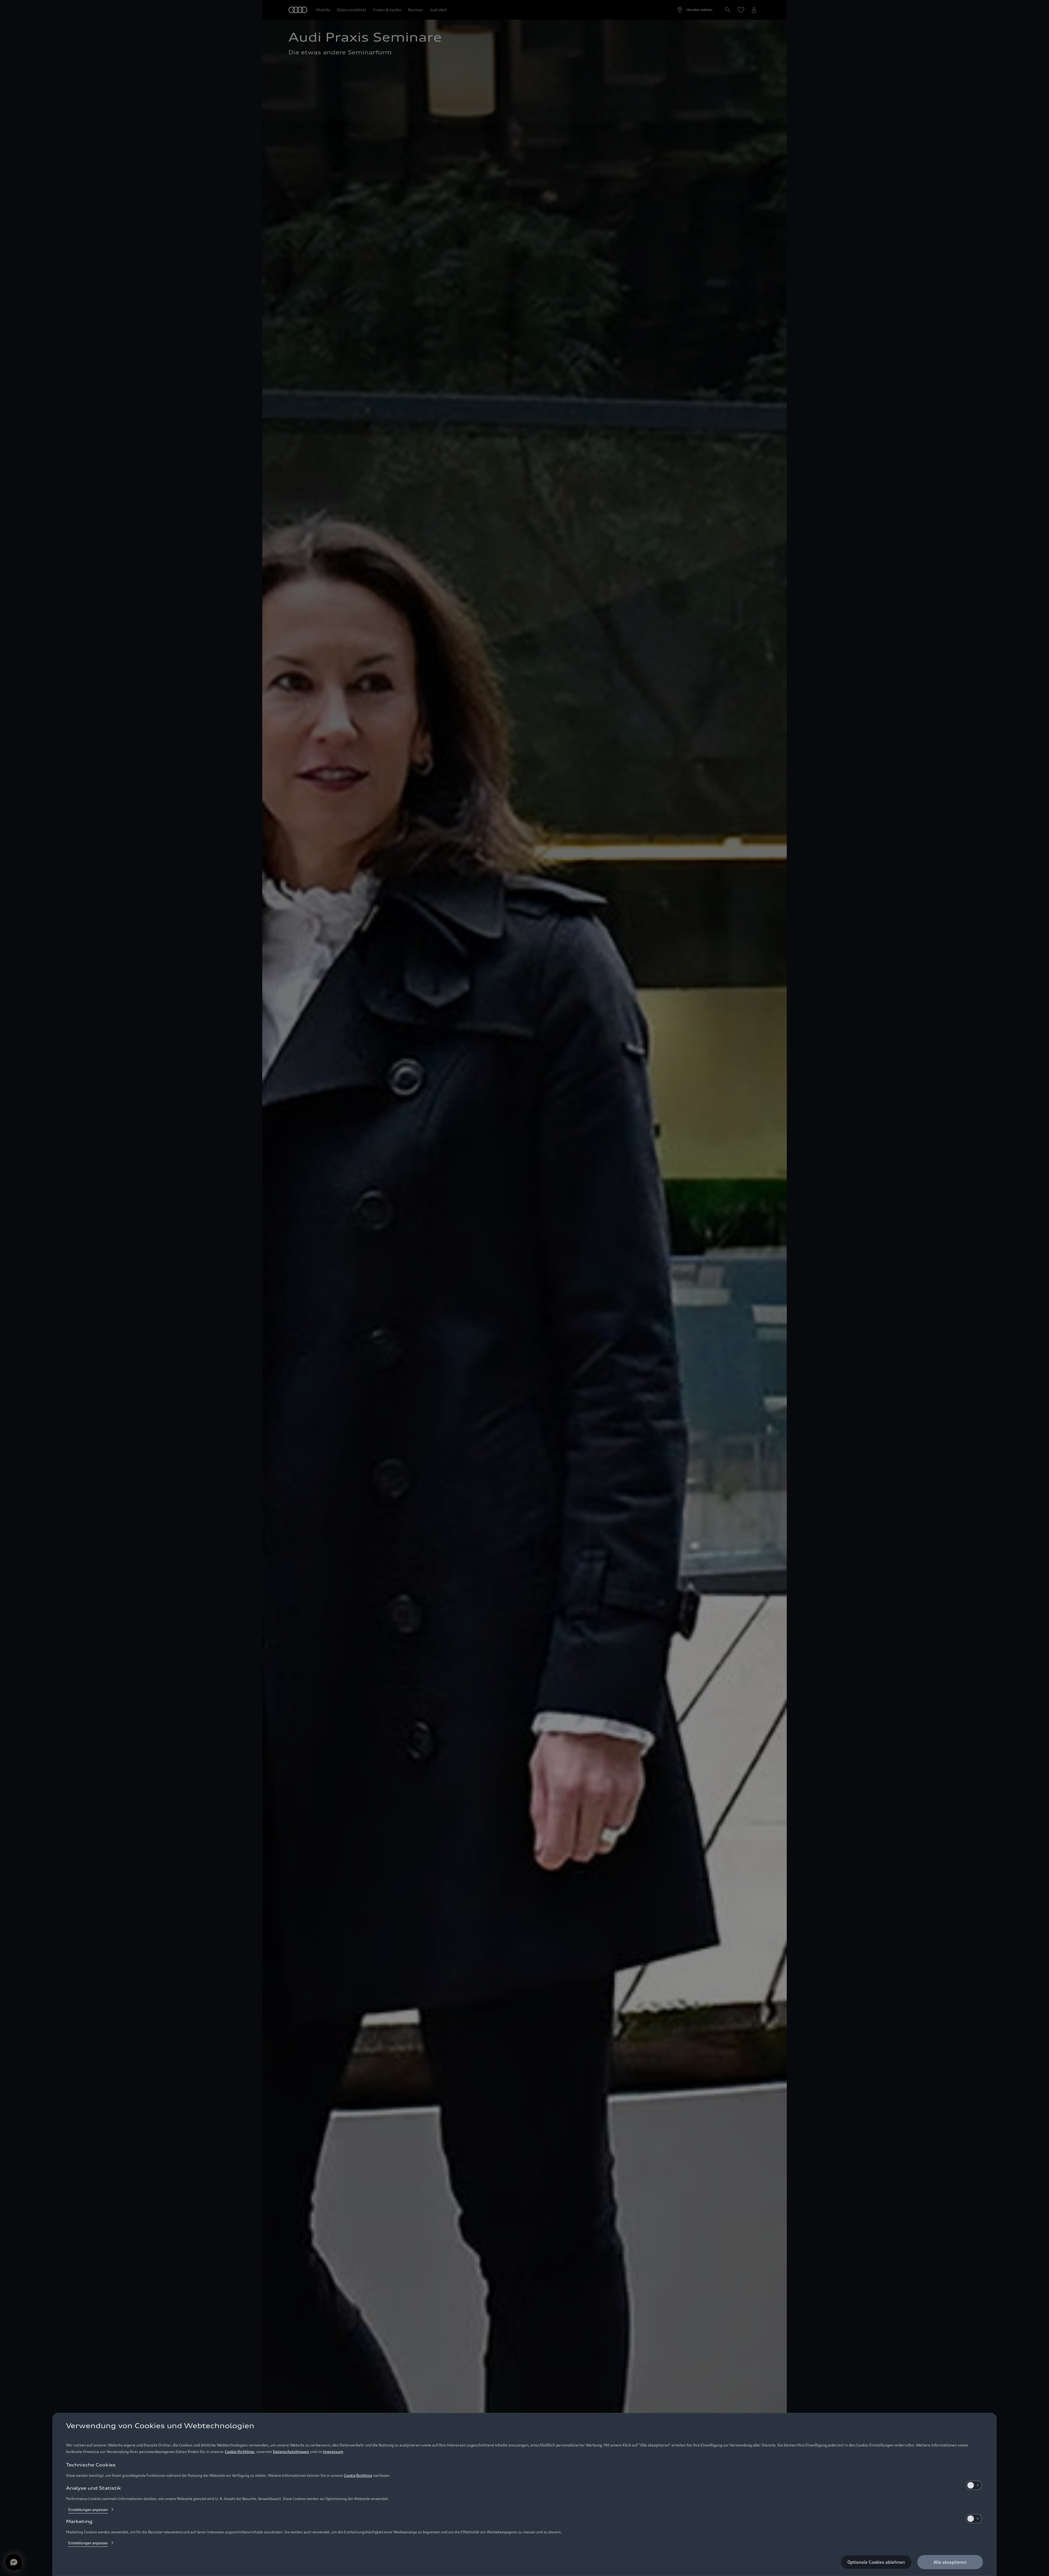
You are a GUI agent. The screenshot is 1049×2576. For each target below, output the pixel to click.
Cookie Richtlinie (240, 2452)
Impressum (333, 2452)
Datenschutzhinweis (291, 2452)
